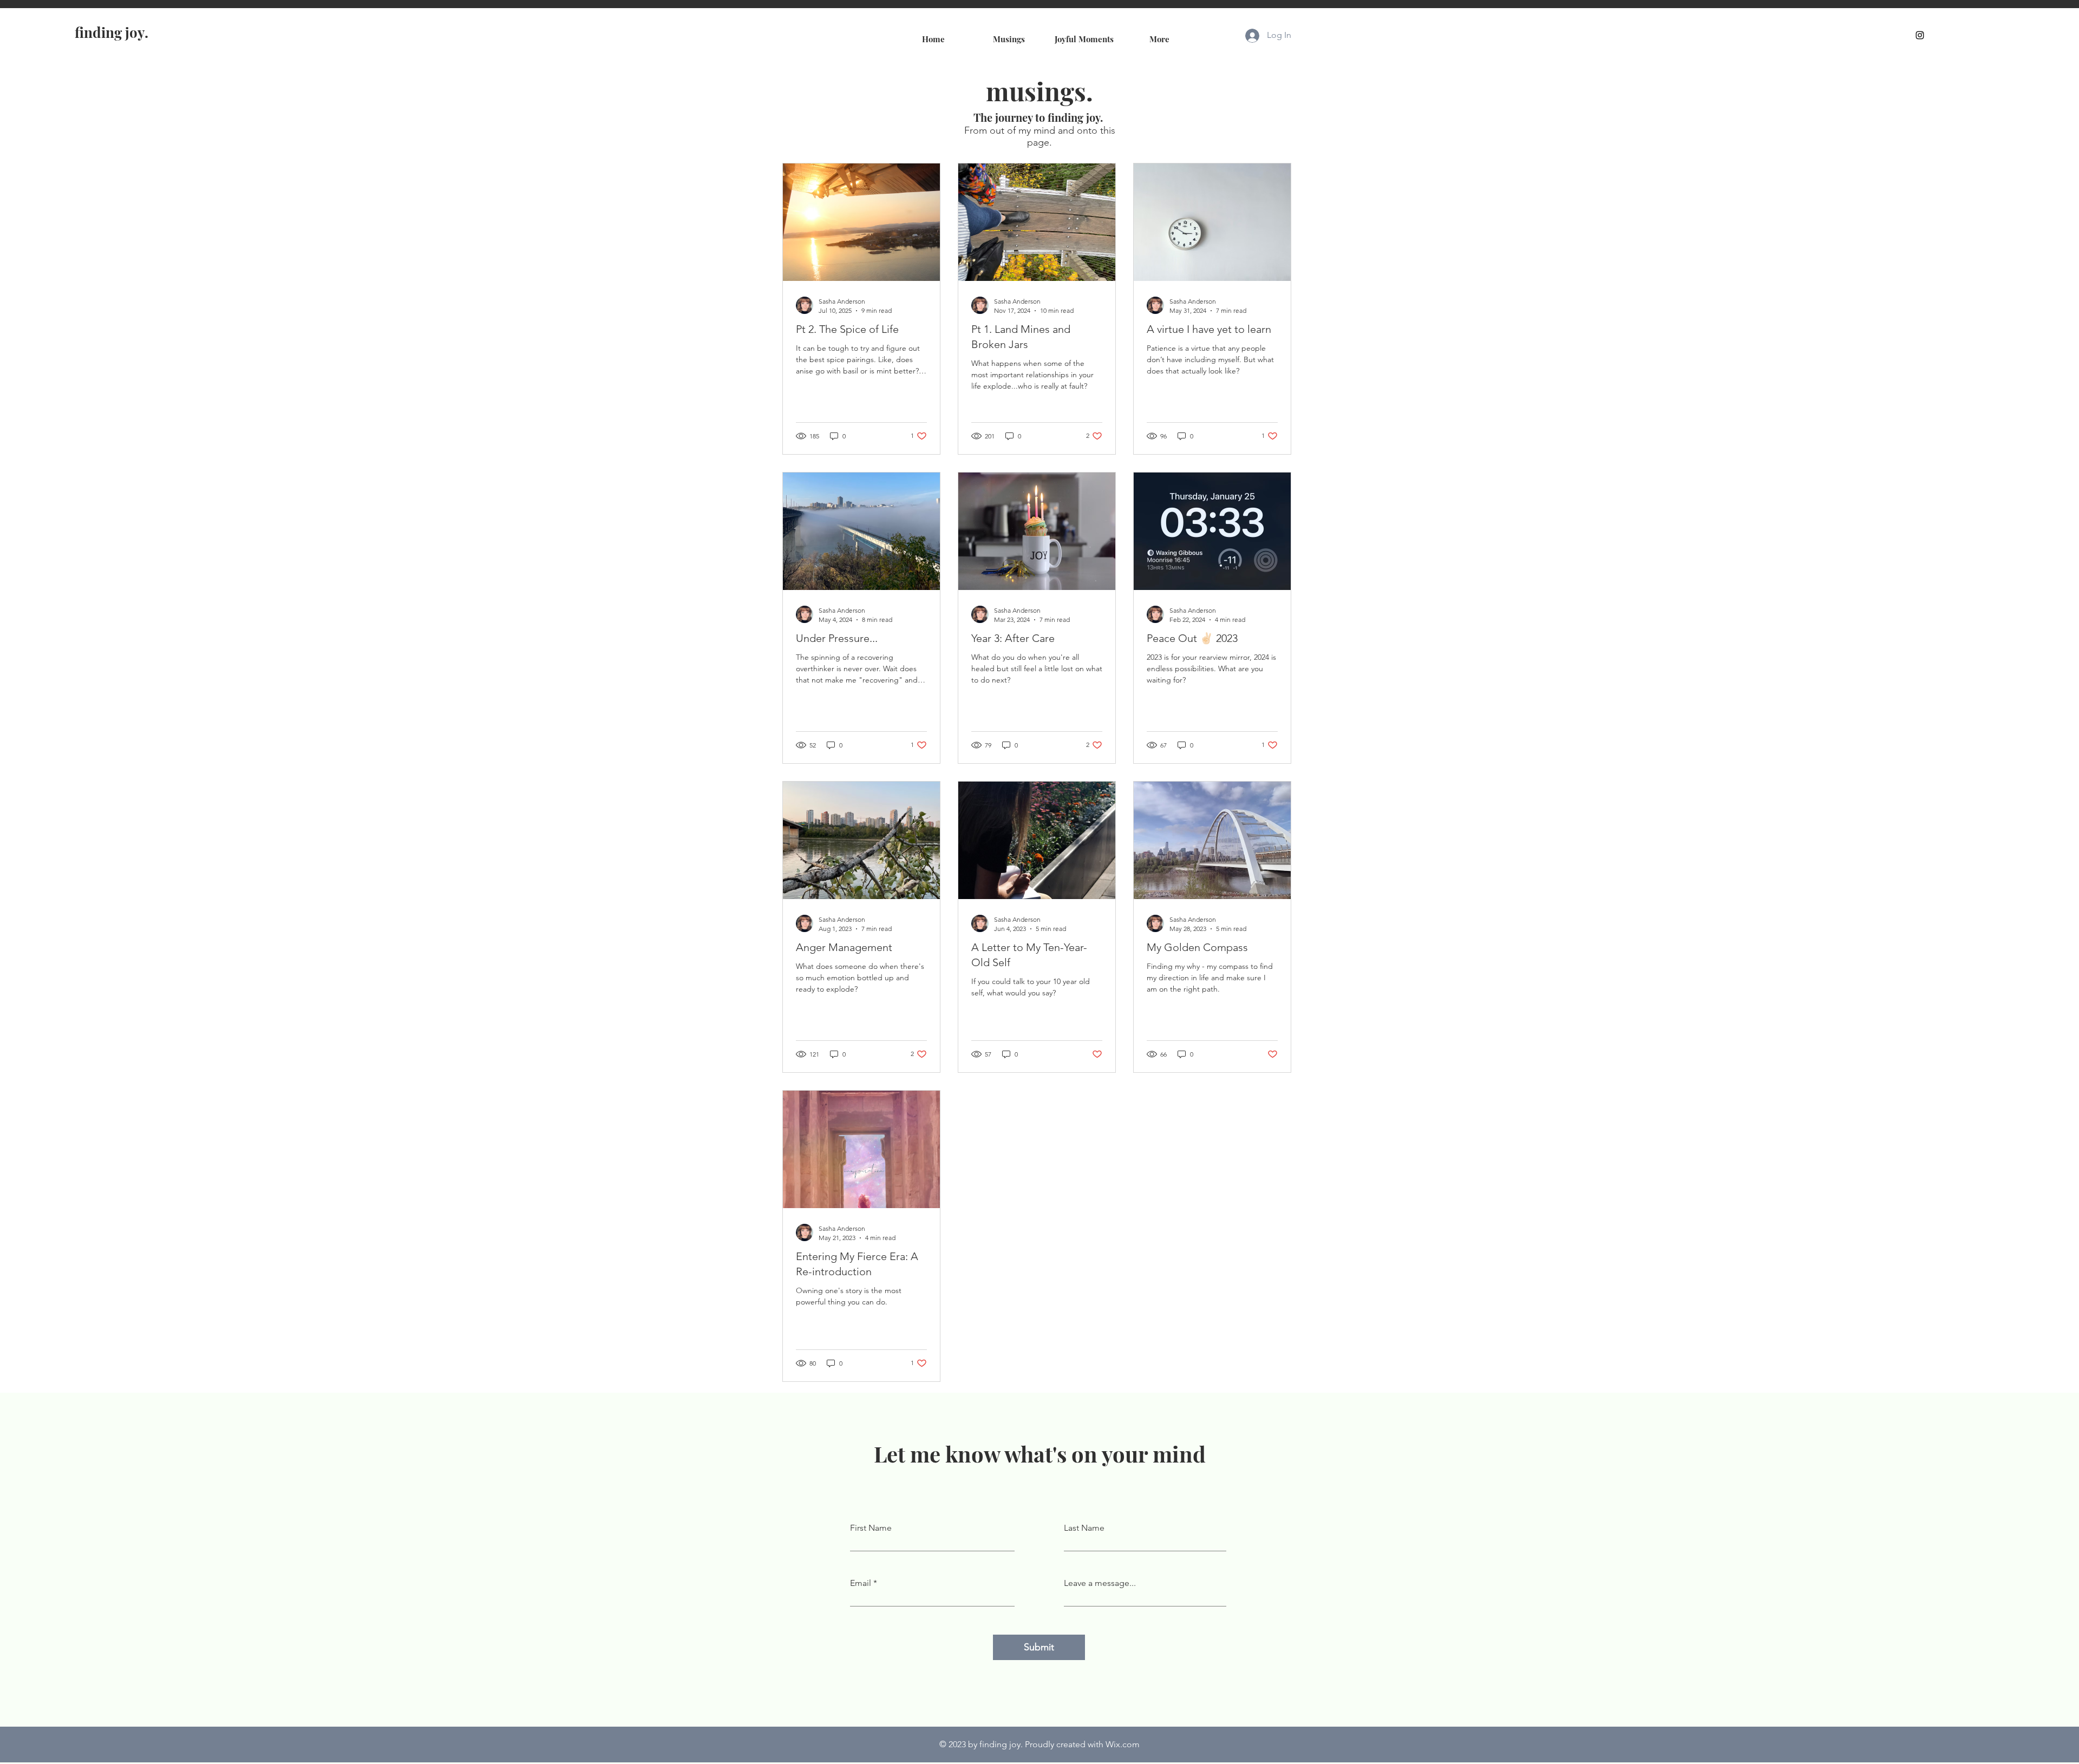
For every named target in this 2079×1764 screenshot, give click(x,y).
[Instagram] (1920, 35)
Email (861, 1583)
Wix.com (1123, 1744)
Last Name (1084, 1528)
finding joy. (112, 32)
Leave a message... (1100, 1583)
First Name (871, 1528)
